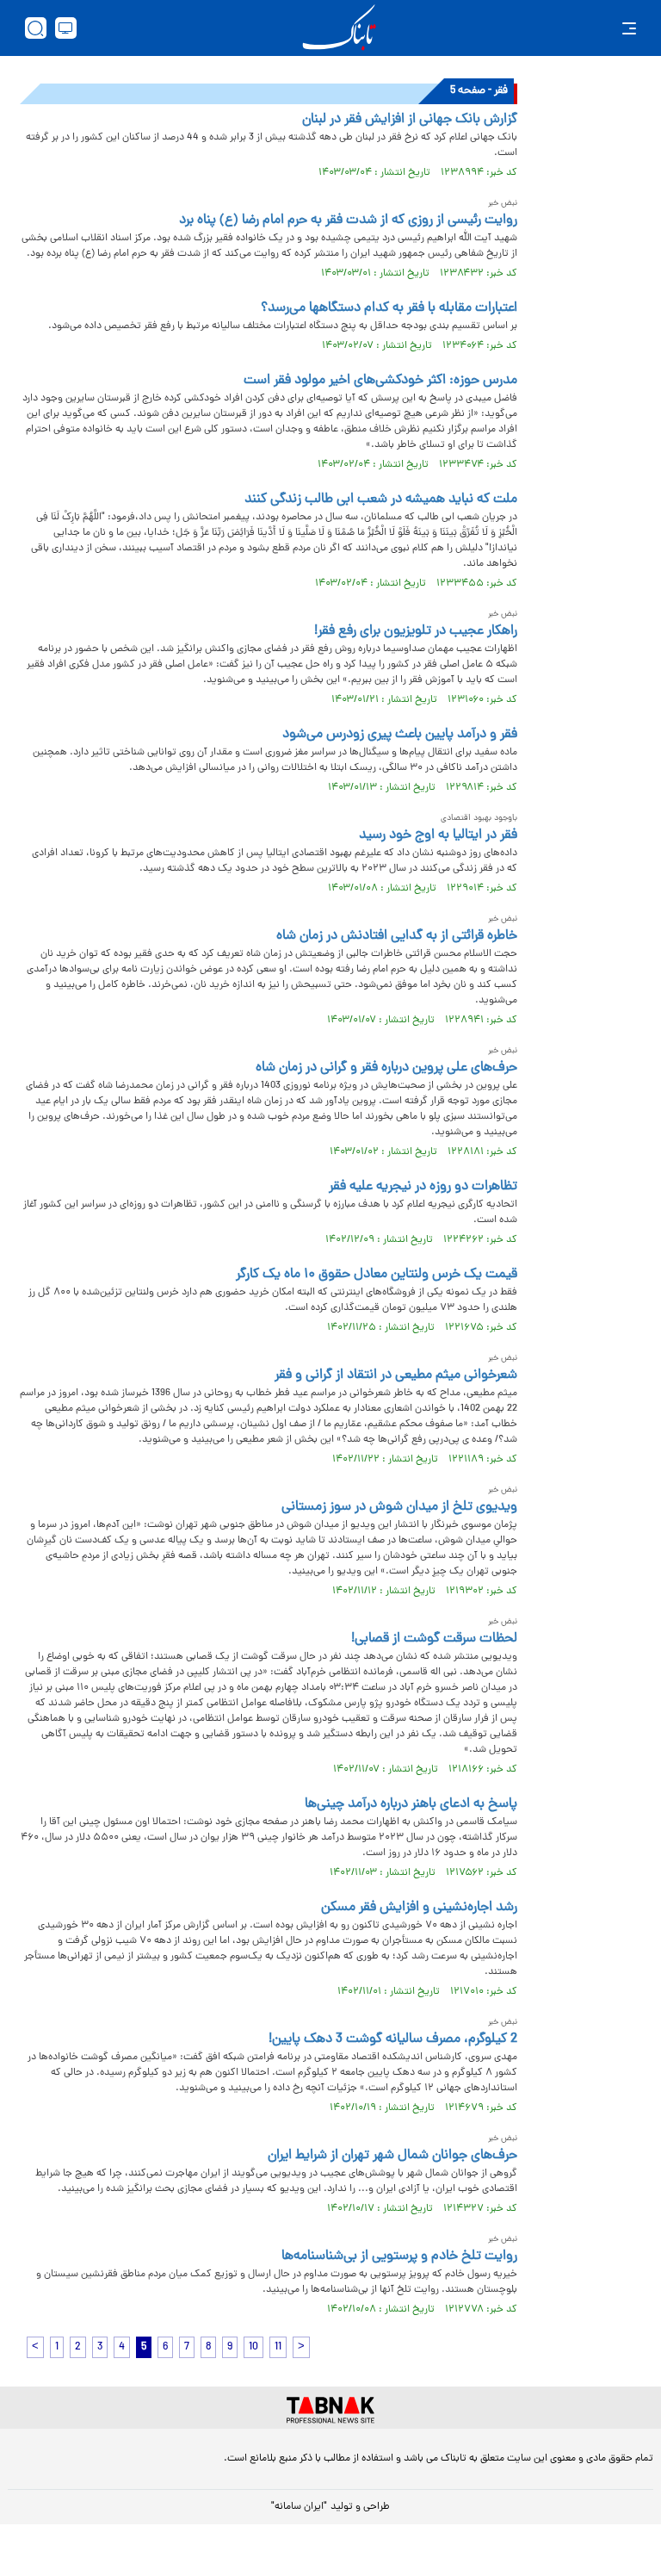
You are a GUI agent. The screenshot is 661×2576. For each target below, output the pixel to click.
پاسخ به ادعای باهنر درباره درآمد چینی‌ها (411, 1804)
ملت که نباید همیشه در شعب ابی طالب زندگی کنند (381, 500)
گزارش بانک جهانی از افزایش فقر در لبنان (410, 120)
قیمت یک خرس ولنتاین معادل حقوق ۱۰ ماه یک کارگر (377, 1275)
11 (278, 2347)
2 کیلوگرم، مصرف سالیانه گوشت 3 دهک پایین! (393, 2039)
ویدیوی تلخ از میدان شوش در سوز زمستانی (399, 1507)
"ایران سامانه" (299, 2507)
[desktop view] (66, 28)
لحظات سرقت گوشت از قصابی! (434, 1639)
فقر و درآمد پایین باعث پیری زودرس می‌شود (400, 735)
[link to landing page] (339, 28)
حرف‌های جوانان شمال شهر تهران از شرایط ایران (392, 2156)
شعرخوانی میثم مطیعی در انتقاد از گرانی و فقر (396, 1375)
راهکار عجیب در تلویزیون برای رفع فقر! (416, 631)
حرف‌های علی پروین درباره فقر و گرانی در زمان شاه (386, 1068)
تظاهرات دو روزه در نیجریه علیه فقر (423, 1187)
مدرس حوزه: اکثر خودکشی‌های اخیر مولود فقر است (380, 381)
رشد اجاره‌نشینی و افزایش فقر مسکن (419, 1908)
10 (253, 2347)
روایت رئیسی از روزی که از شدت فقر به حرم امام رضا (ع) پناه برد (348, 220)
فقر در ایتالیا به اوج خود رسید (438, 835)
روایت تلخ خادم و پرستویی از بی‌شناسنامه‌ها (399, 2256)
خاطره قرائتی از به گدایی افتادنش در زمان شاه (397, 936)
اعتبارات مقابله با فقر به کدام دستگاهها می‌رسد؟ (389, 308)
